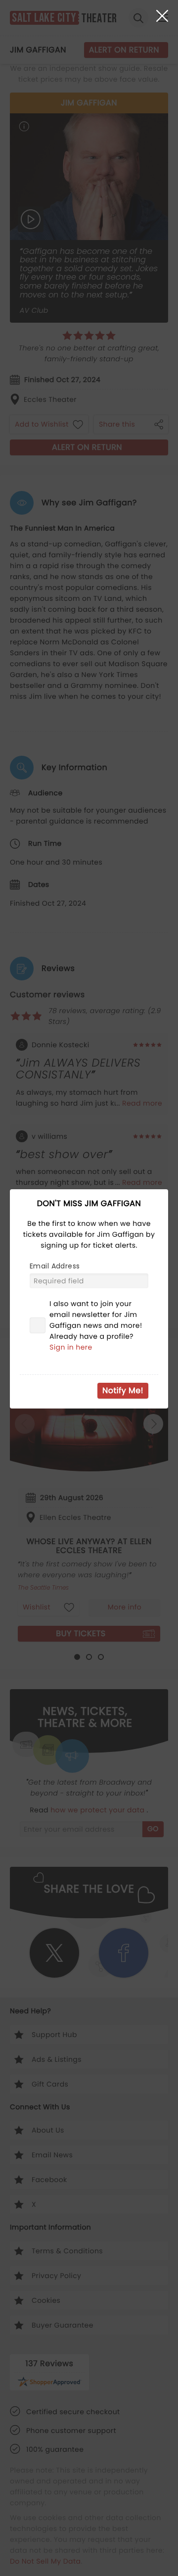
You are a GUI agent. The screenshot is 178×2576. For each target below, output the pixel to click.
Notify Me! (123, 1390)
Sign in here (71, 1347)
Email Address (55, 1266)
